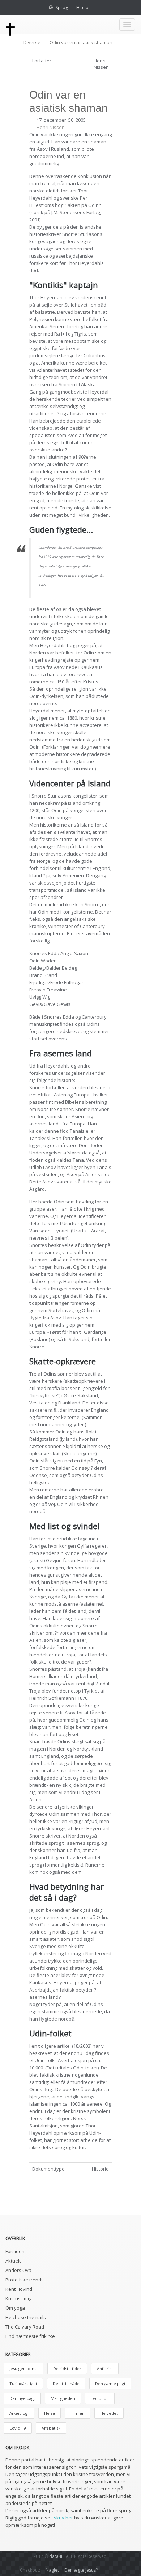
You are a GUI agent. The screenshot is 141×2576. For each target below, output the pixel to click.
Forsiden (15, 2251)
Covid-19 (18, 2428)
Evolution (100, 2398)
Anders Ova (18, 2270)
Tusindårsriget (23, 2383)
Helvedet (109, 2413)
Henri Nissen (51, 127)
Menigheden (63, 2398)
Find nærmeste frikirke (30, 2336)
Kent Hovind (19, 2289)
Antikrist (105, 2369)
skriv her (63, 2518)
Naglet (52, 2570)
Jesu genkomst (23, 2369)
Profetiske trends (25, 2280)
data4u (56, 2556)
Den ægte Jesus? (81, 2570)
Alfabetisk (51, 2428)
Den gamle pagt (110, 2383)
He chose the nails (26, 2317)
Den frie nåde (66, 2383)
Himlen (78, 2413)
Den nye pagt (22, 2398)
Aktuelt (13, 2261)
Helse (50, 2413)
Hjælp (82, 7)
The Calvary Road (25, 2327)
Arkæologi (19, 2413)
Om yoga (15, 2308)
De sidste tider (67, 2369)
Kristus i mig (18, 2298)
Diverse (32, 42)
